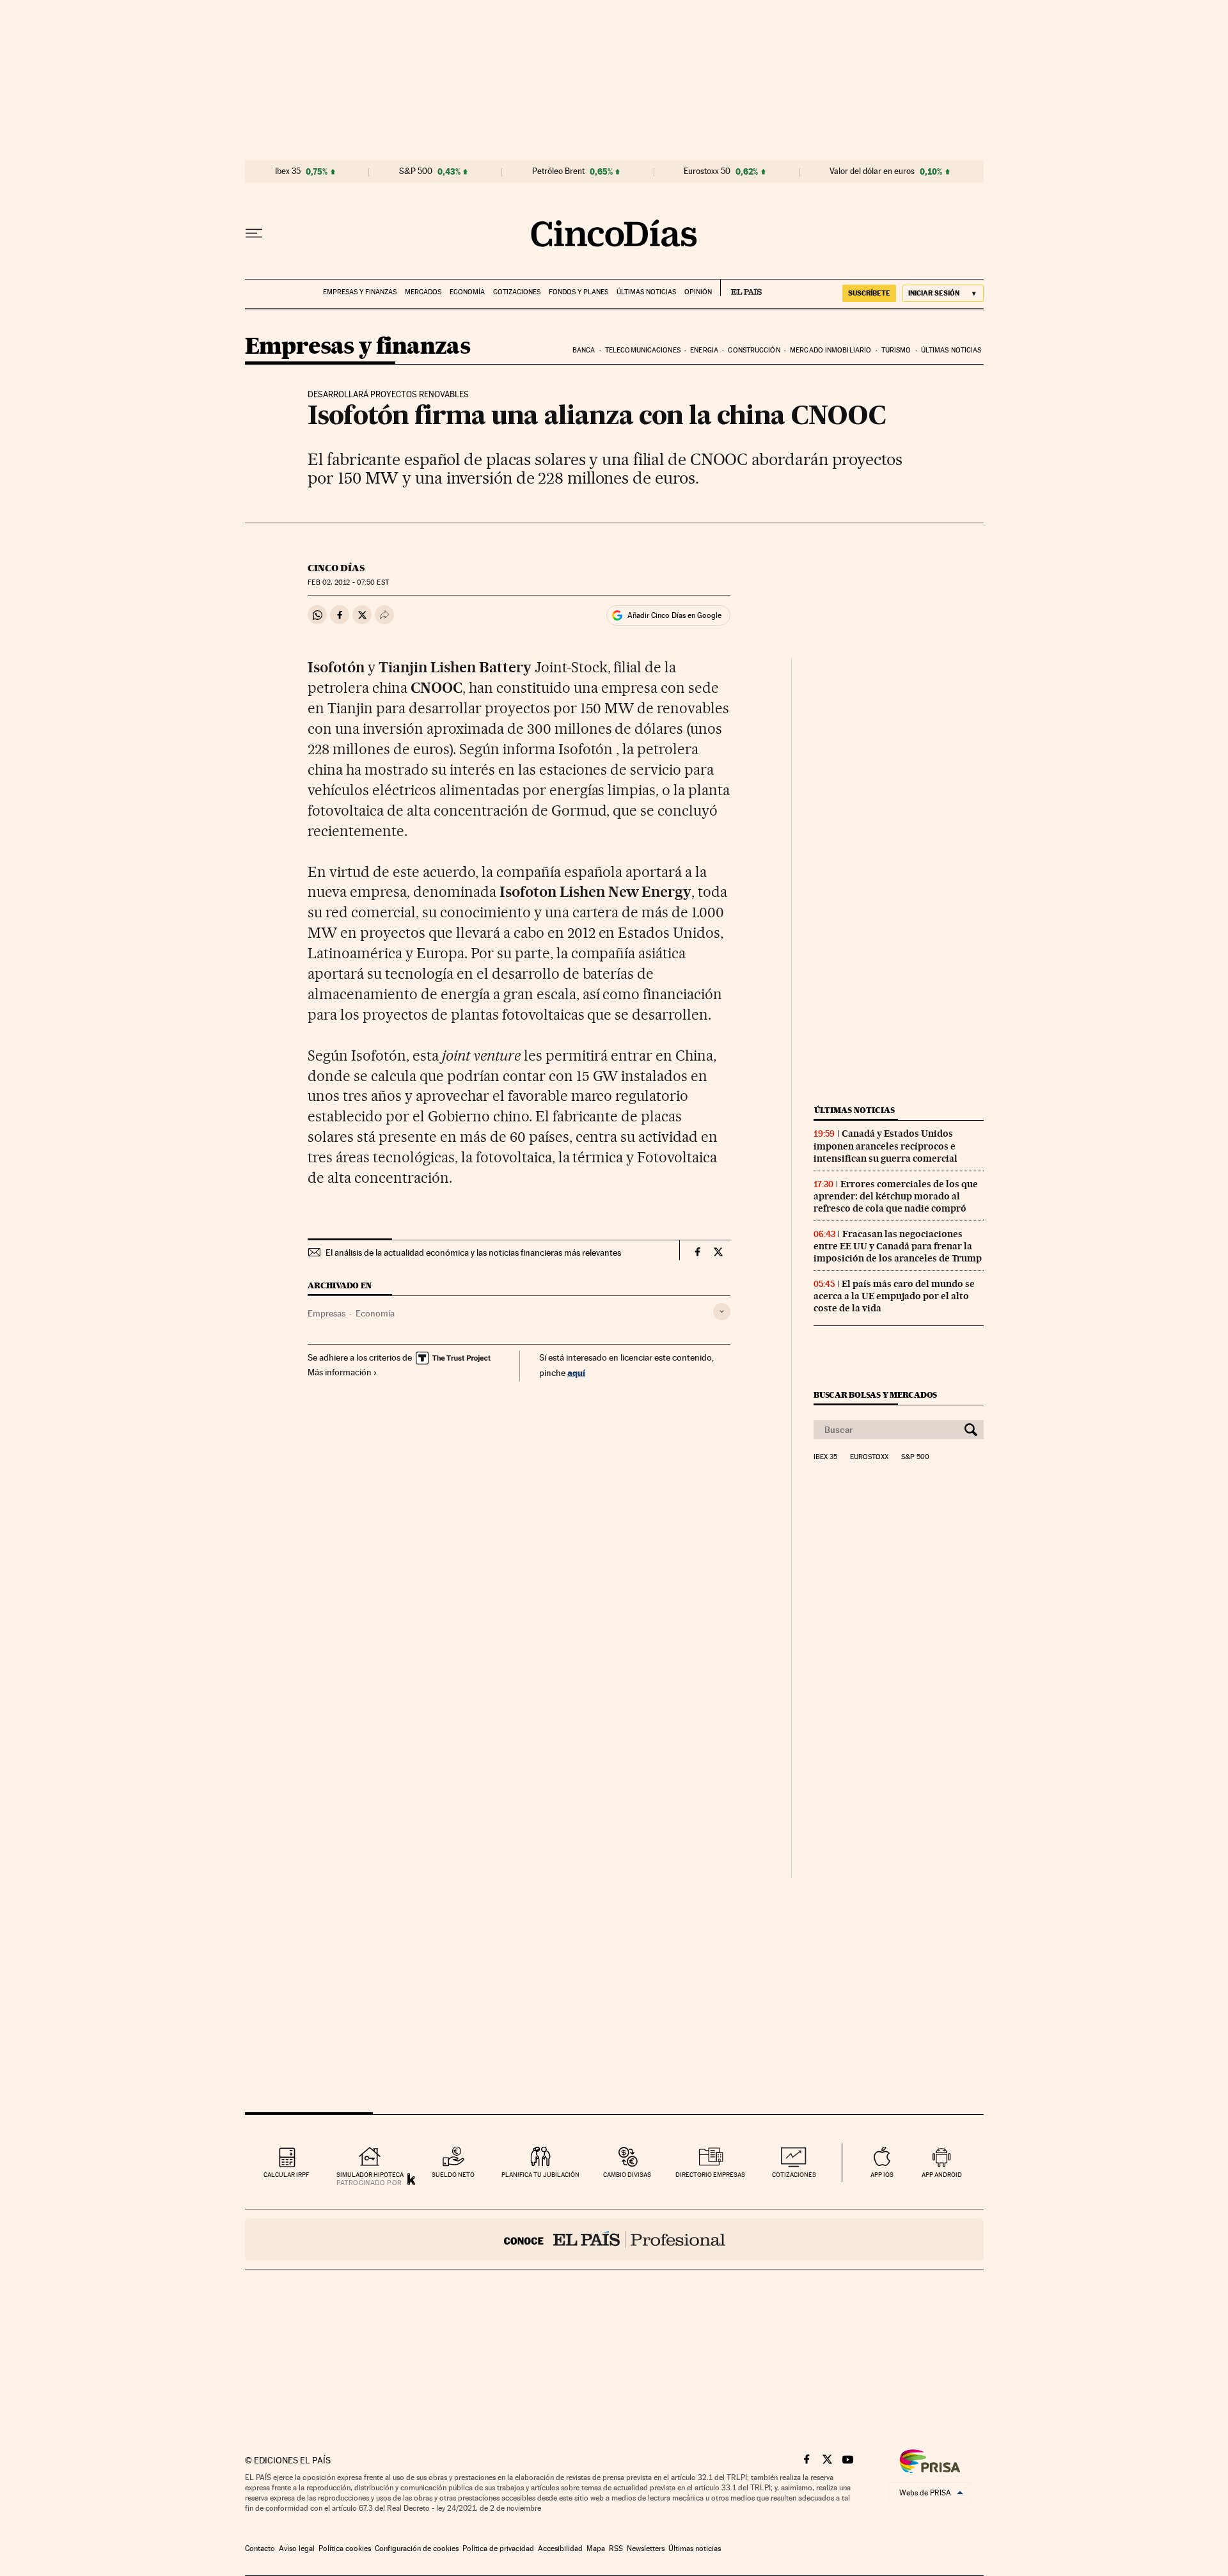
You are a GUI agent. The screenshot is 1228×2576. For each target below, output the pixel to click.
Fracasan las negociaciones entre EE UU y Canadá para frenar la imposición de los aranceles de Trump (898, 1246)
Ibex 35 (288, 171)
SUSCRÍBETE (869, 293)
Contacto (260, 2548)
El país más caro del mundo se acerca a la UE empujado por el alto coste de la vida (894, 1296)
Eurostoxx (869, 1457)
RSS (616, 2548)
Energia (704, 350)
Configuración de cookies (417, 2548)
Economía (467, 292)
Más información (340, 1372)
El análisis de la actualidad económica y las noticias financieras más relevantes (473, 1252)
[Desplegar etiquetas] (722, 1312)
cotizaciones (794, 2175)
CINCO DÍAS (336, 568)
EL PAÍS (741, 288)
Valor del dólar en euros (872, 171)
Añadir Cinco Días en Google (674, 615)
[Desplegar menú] (254, 233)
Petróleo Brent (558, 171)
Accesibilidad (560, 2548)
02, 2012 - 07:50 (348, 582)
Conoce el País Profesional (614, 2240)
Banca (584, 350)
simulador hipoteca (370, 2175)
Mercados (423, 292)
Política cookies (345, 2548)
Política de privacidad (498, 2548)
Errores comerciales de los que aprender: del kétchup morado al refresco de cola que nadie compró (896, 1196)
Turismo (896, 350)
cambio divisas (627, 2175)
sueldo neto (453, 2175)
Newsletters (646, 2548)
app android (942, 2175)
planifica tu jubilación (540, 2175)
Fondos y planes (579, 292)
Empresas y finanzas (360, 292)
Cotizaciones (517, 292)
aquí (576, 1372)
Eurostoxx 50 (707, 171)
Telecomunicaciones (643, 350)
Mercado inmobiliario (830, 350)
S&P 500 (416, 171)
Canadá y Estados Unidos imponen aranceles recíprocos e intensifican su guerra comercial (886, 1146)
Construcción (754, 350)
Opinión (698, 292)
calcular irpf (286, 2175)
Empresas (327, 1313)
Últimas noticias (646, 292)
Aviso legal (297, 2548)
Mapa (596, 2548)
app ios (882, 2175)
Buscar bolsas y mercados (875, 1395)
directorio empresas (710, 2175)
